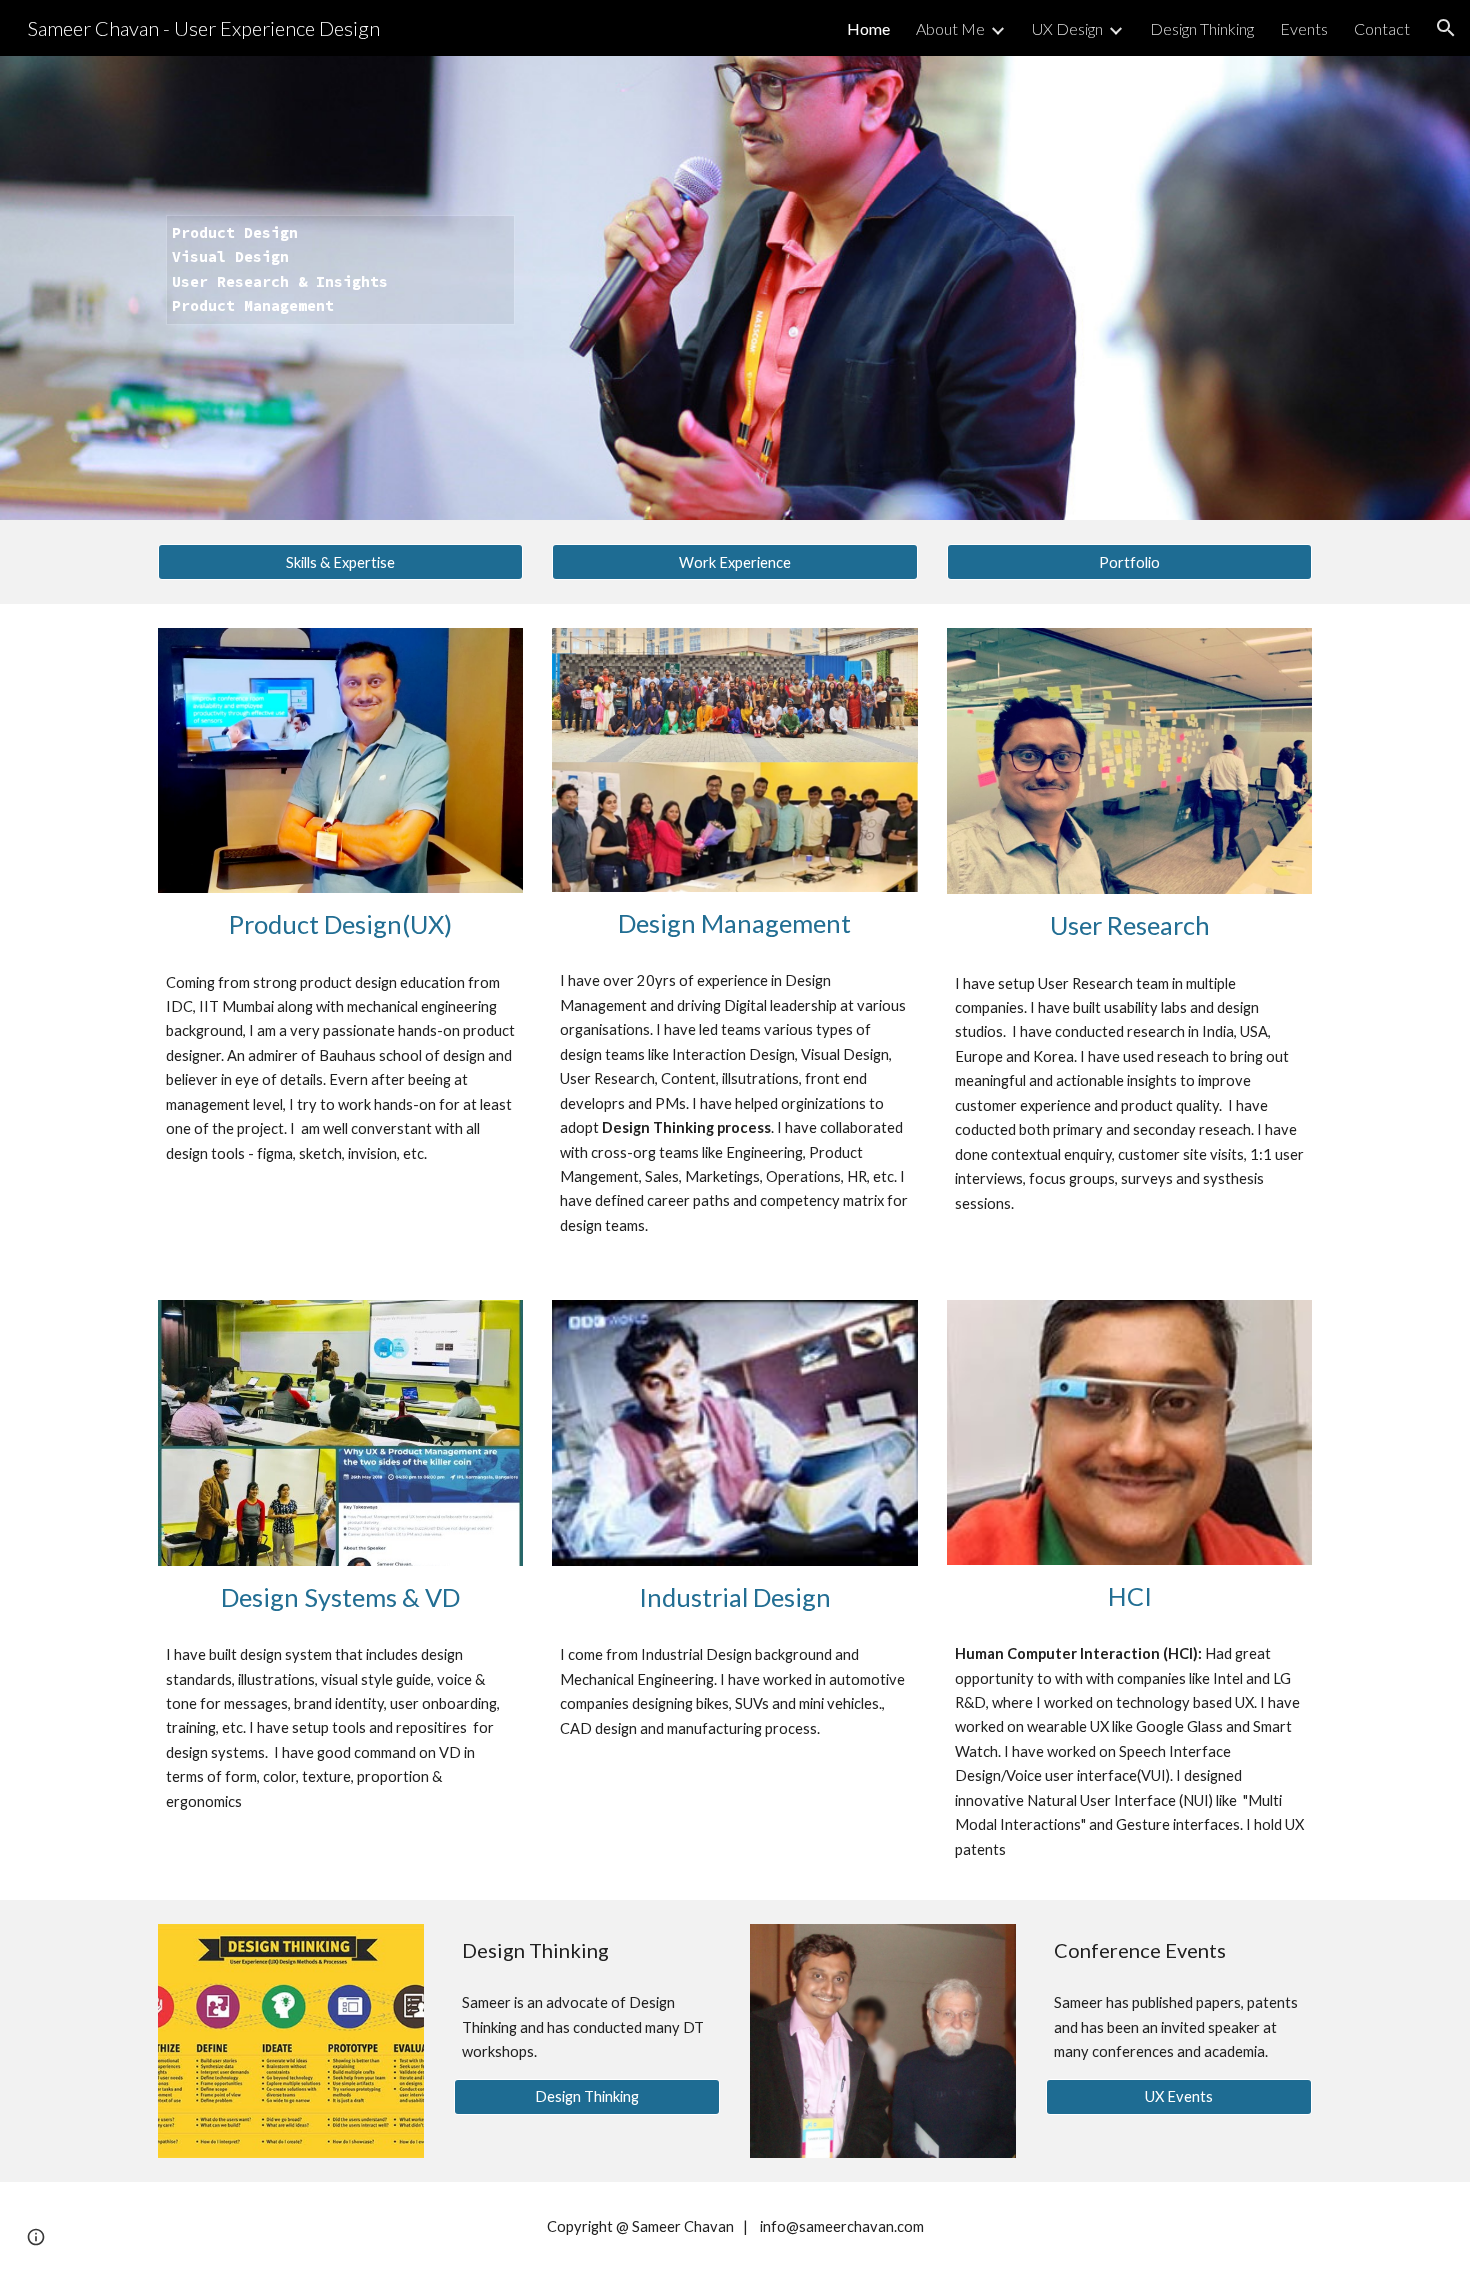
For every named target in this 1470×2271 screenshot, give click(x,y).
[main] (340, 288)
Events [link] (1304, 28)
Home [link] (868, 28)
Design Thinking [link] (1202, 28)
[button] (1446, 28)
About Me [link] (950, 28)
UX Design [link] (1067, 28)
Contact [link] (1382, 28)
